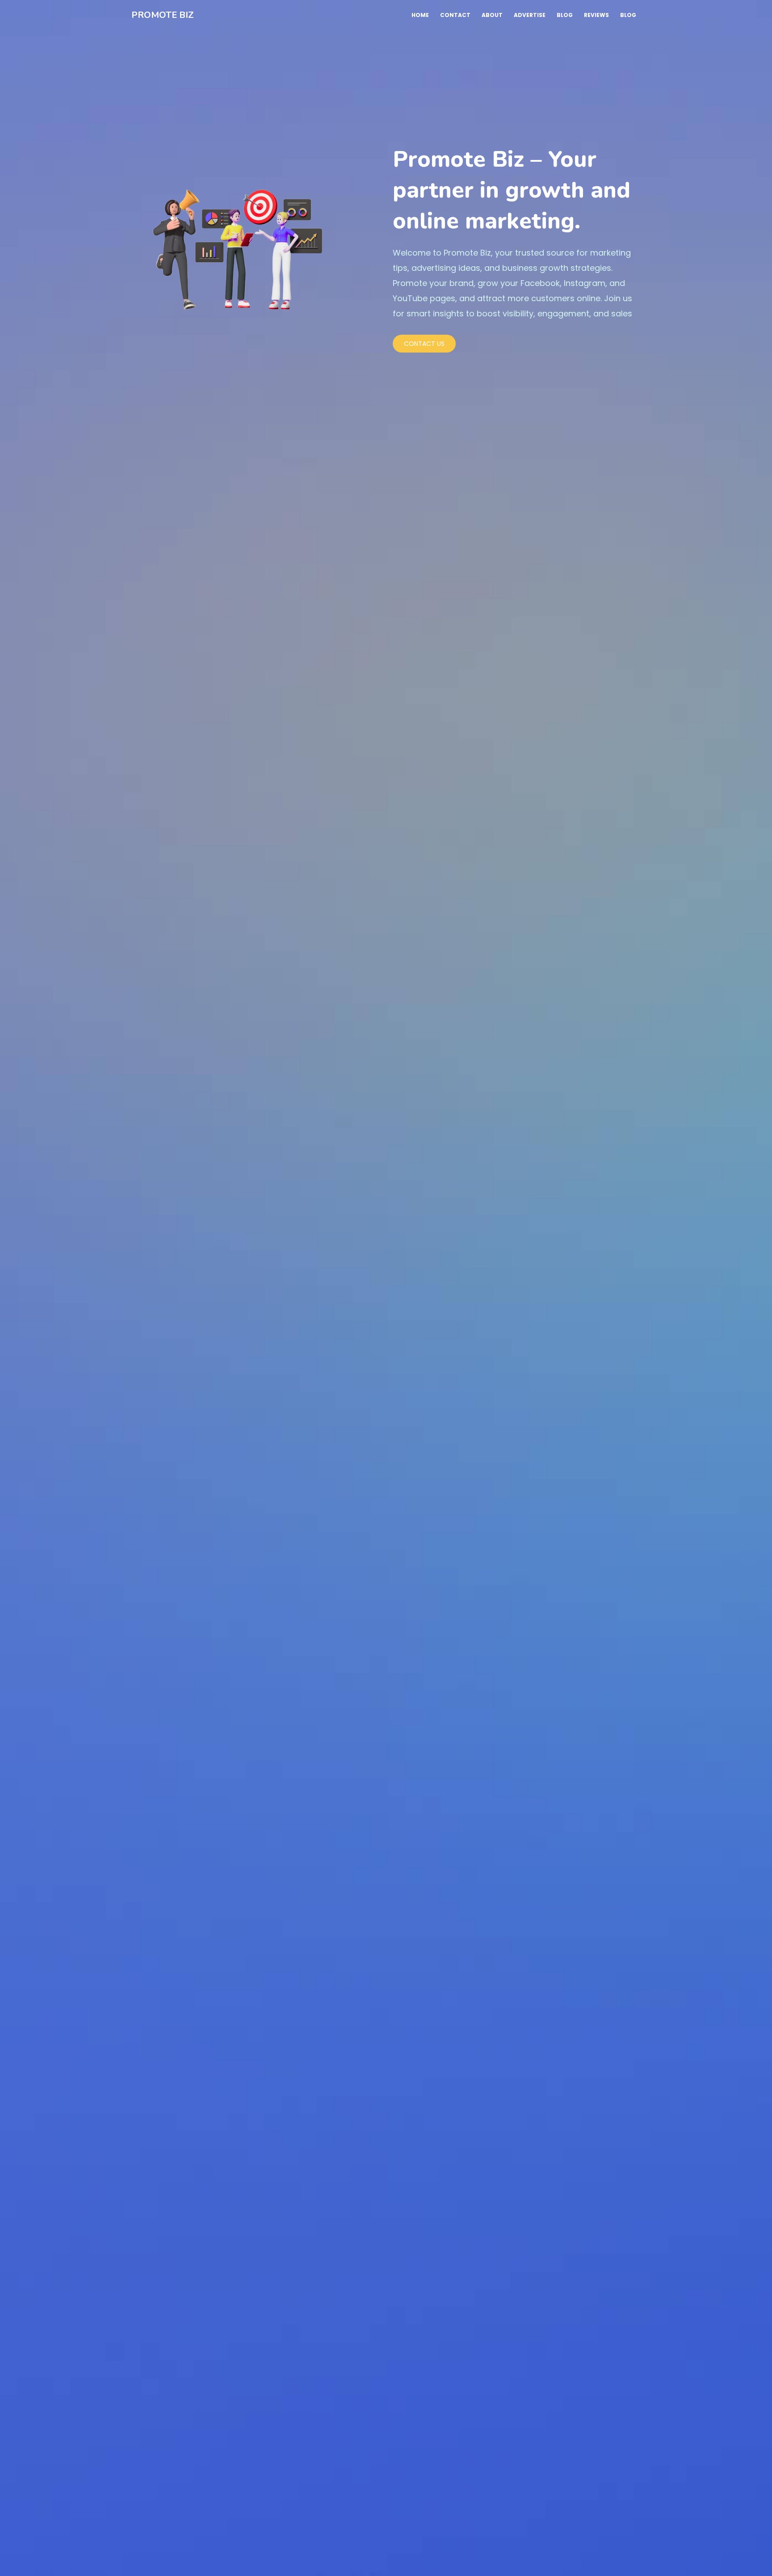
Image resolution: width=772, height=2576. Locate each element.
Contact (455, 15)
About (492, 15)
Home (420, 15)
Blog (565, 15)
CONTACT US (424, 344)
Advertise (530, 15)
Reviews (596, 15)
